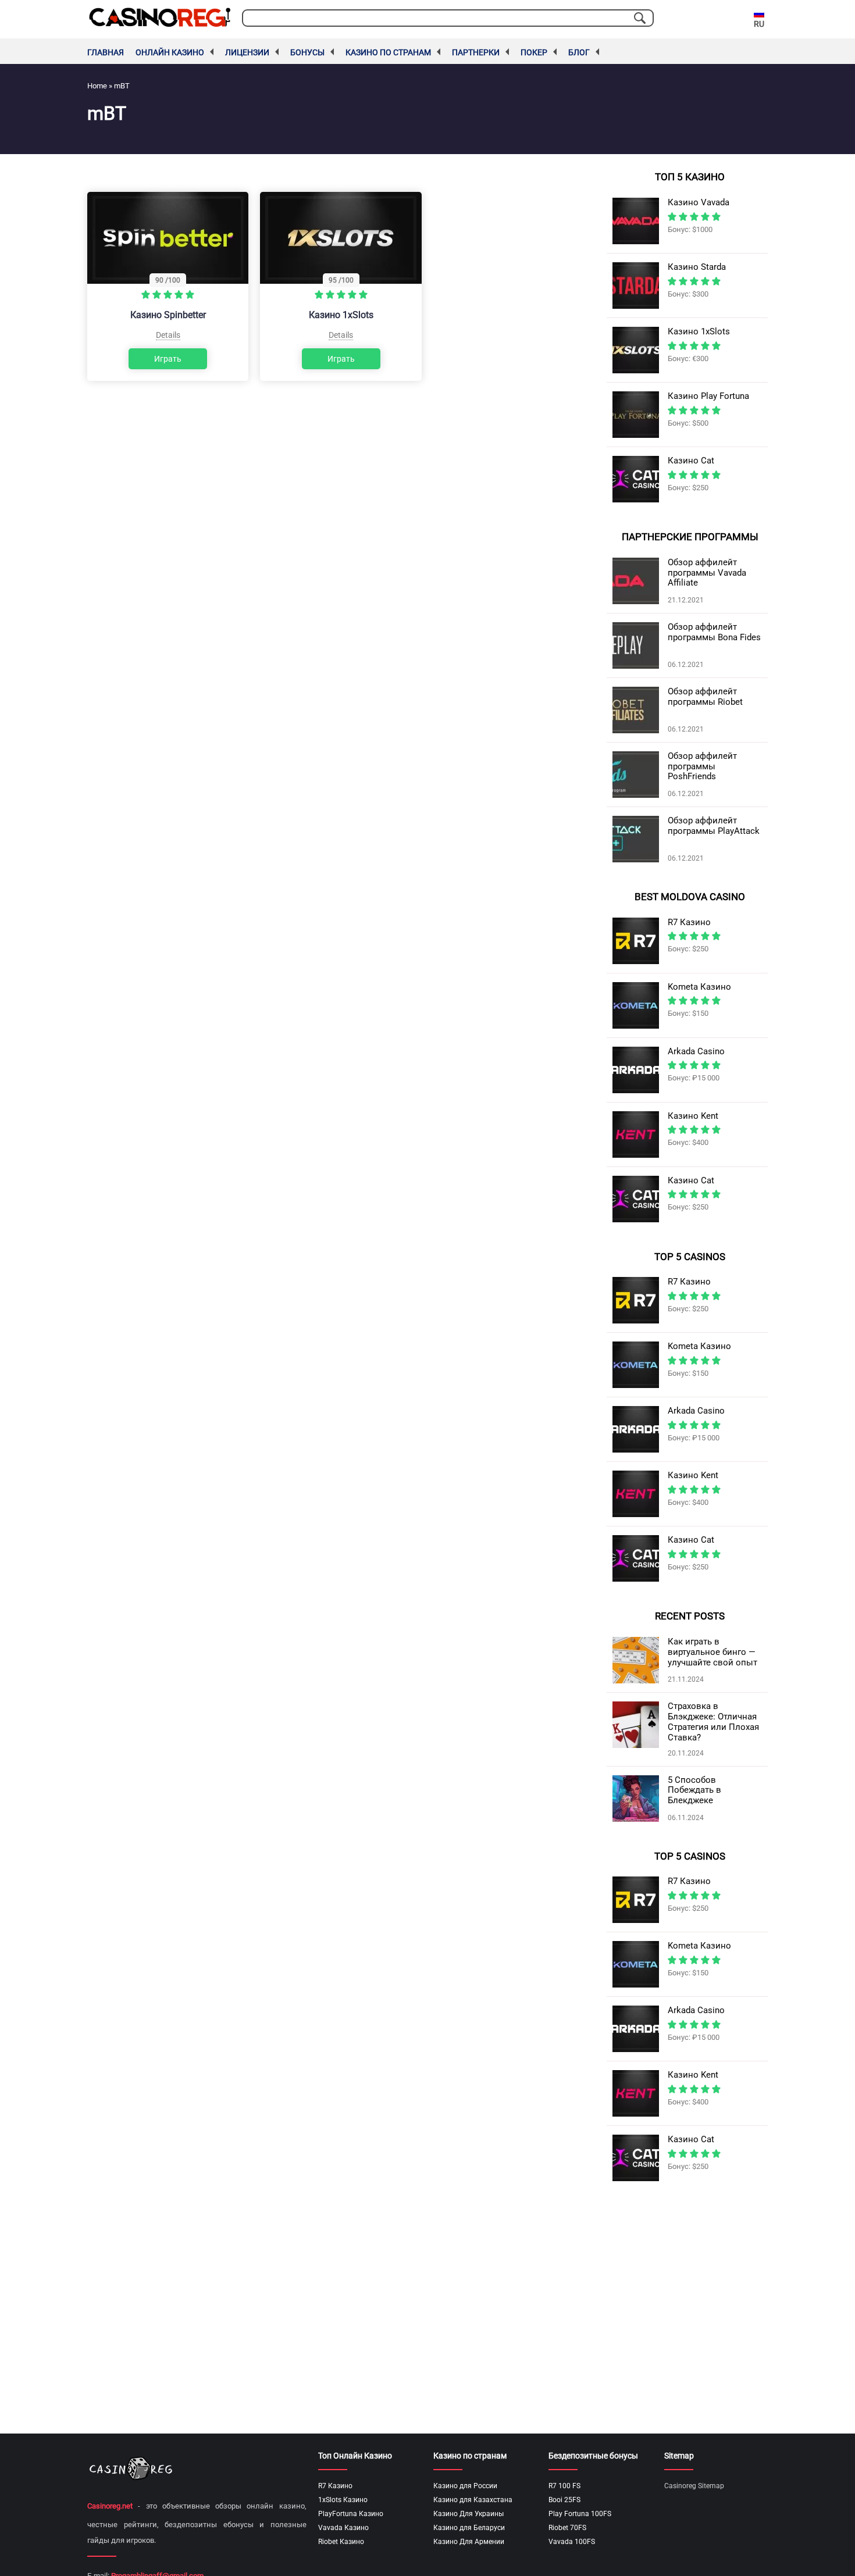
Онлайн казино (170, 52)
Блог (579, 52)
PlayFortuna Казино (351, 2514)
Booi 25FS (564, 2500)
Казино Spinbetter (168, 315)
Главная (106, 52)
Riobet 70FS (567, 2528)
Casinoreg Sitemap (694, 2486)
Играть (168, 359)
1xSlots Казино (343, 2500)
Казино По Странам (388, 52)
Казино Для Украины (469, 2514)
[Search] (640, 18)
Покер (534, 52)
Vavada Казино (343, 2528)
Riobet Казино (341, 2542)
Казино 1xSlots (341, 315)
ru (759, 24)
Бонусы (307, 52)
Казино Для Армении (469, 2542)
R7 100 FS (564, 2486)
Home (97, 86)
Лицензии (247, 52)
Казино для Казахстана (473, 2500)
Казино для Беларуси (469, 2528)
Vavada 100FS (572, 2542)
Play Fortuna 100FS (580, 2514)
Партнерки (476, 52)
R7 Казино (335, 2486)
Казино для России (465, 2486)
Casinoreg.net (110, 2506)
